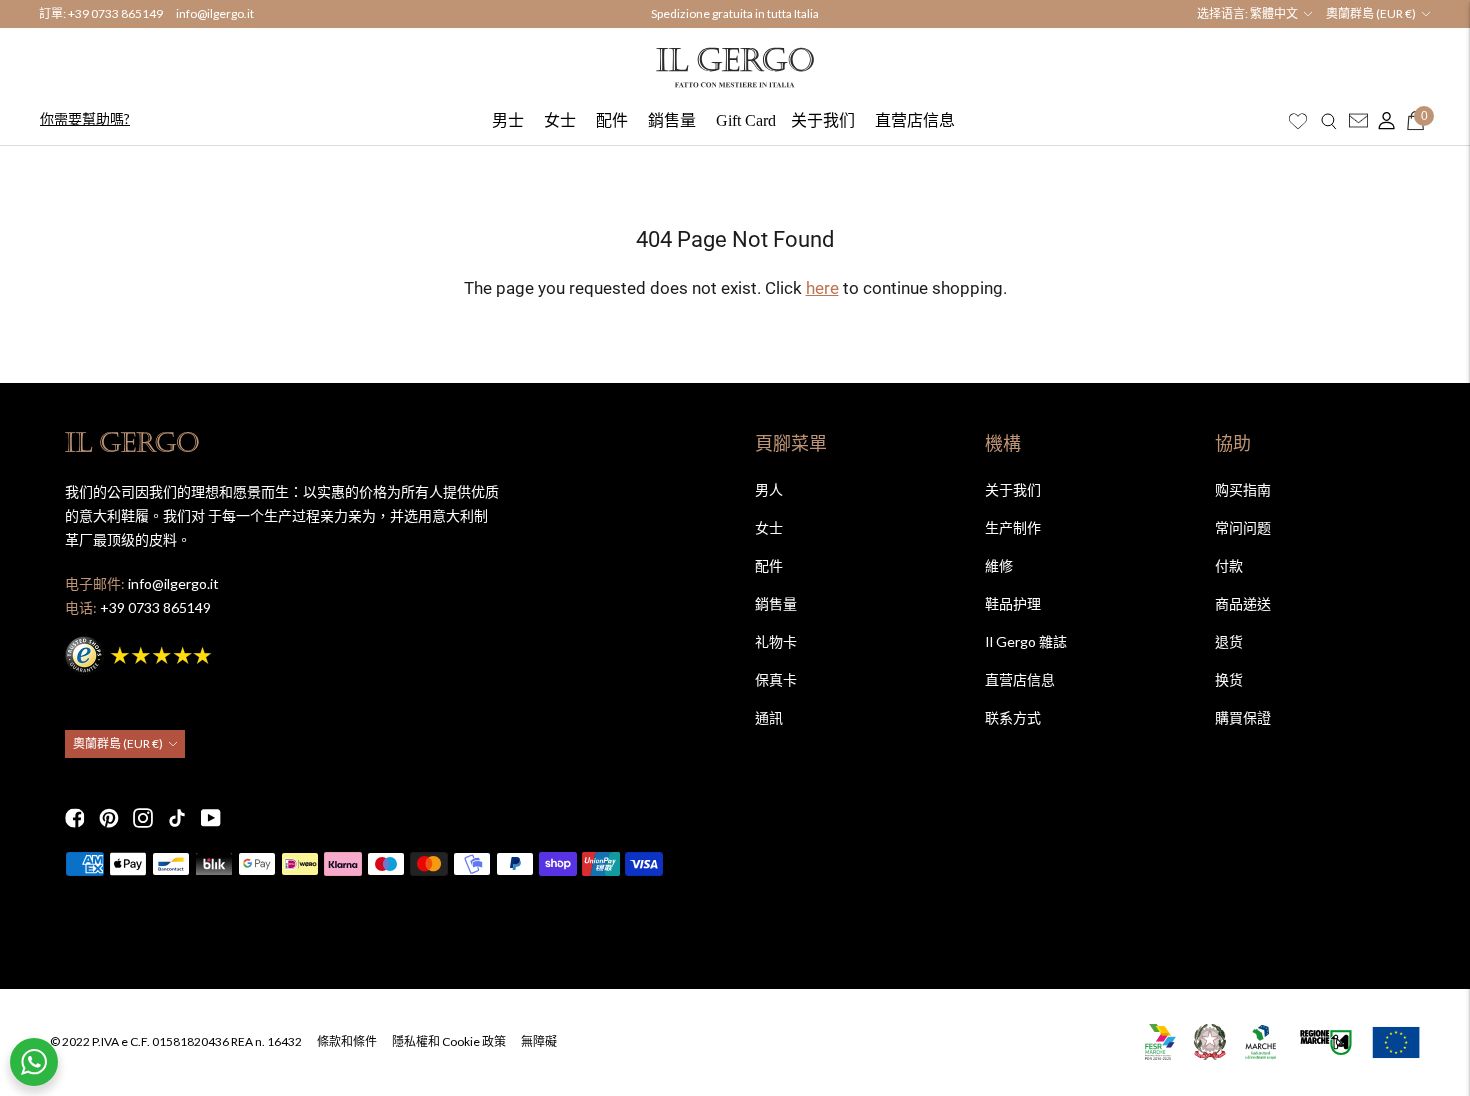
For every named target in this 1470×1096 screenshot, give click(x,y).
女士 (560, 120)
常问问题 (1243, 527)
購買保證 (1243, 717)
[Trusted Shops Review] (140, 652)
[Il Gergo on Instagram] (143, 818)
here (822, 288)
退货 (1229, 641)
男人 (769, 489)
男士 (508, 120)
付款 (1229, 565)
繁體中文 (1274, 13)
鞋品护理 (1013, 603)
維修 (999, 565)
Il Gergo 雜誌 (1026, 641)
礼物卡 (776, 641)
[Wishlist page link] (1298, 121)
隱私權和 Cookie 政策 (449, 1041)
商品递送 (1243, 603)
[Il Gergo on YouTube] (211, 818)
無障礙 (539, 1041)
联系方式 (1013, 717)
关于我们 (823, 120)
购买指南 (1243, 489)
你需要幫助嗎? (85, 118)
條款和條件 (347, 1041)
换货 (1229, 679)
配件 (612, 120)
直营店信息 (915, 120)
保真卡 (776, 679)
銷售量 (672, 120)
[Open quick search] (1329, 121)
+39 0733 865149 (115, 13)
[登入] (1382, 121)
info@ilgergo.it (215, 13)
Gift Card (746, 120)
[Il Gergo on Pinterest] (109, 818)
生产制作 (1013, 527)
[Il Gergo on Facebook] (75, 818)
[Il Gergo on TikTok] (177, 818)
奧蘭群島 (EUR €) (1371, 13)
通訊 (769, 717)
